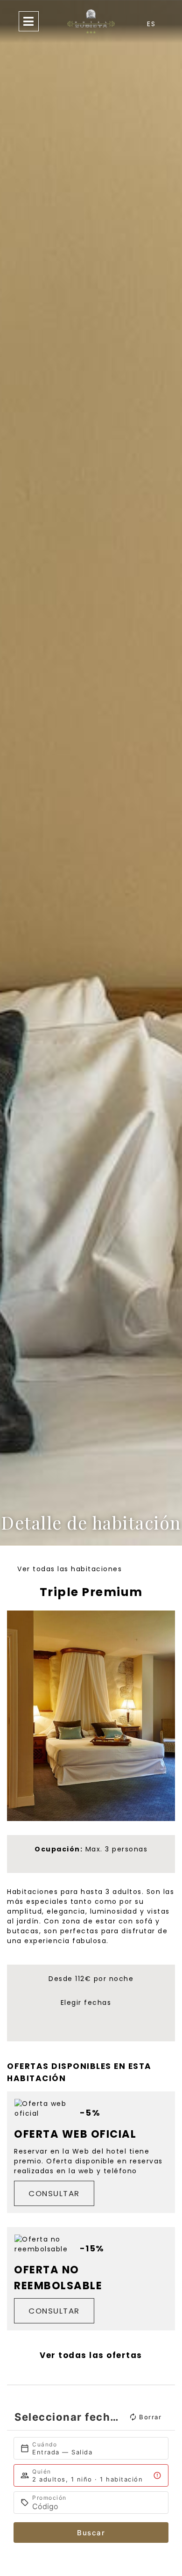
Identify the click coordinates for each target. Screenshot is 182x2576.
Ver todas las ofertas (91, 2355)
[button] (17, 1716)
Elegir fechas (86, 2003)
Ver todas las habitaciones (70, 1569)
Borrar (150, 2417)
